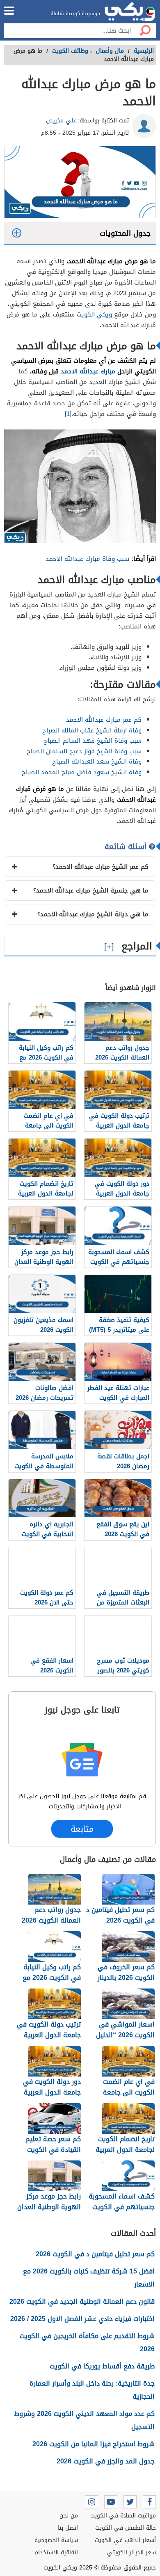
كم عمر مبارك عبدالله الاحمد (104, 720)
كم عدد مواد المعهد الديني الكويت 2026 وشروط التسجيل (84, 2420)
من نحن (69, 2516)
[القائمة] (9, 11)
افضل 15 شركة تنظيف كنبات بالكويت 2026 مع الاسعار (89, 2278)
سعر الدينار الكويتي (131, 2552)
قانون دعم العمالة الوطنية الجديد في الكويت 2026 (82, 2301)
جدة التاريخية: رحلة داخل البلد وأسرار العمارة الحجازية (92, 2390)
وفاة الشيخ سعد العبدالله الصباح (97, 762)
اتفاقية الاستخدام (56, 2552)
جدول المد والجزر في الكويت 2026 (106, 2461)
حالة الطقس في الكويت (126, 2528)
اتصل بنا (68, 2528)
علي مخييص (61, 121)
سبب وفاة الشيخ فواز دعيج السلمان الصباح (84, 751)
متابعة (82, 1829)
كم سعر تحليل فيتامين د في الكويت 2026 (95, 2254)
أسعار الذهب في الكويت (125, 2540)
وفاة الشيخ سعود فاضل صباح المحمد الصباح (82, 772)
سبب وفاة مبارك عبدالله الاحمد (87, 559)
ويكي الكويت (94, 314)
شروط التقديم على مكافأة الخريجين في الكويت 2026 (87, 2342)
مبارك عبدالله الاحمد (88, 371)
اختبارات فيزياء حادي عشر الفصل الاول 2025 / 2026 (82, 2319)
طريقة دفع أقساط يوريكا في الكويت (102, 2366)
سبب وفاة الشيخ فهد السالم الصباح (93, 741)
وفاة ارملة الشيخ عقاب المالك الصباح (92, 730)
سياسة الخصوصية (56, 2540)
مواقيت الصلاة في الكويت (123, 2516)
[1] (68, 414)
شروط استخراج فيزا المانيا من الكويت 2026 (94, 2444)
